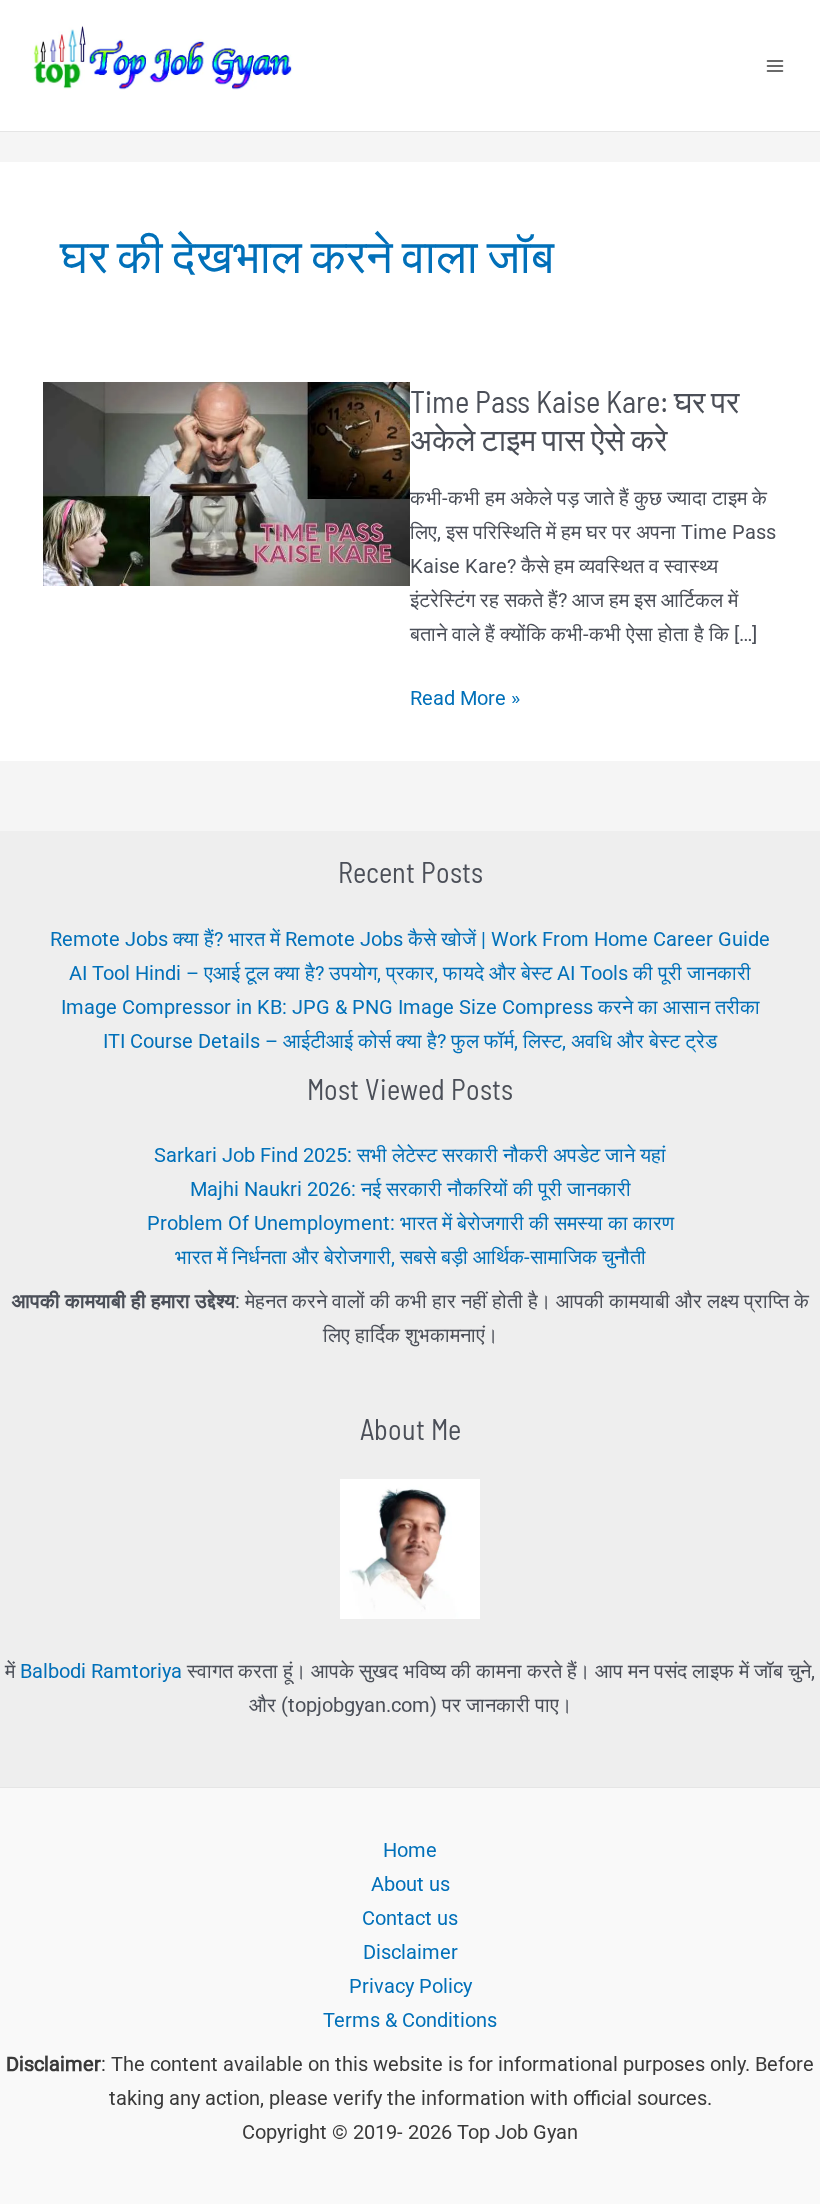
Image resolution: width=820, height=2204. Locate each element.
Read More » (465, 700)
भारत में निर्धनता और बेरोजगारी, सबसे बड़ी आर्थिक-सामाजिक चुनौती (410, 1257)
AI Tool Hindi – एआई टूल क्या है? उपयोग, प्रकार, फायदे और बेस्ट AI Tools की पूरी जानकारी (410, 973)
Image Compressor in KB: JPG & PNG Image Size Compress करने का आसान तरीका (410, 1007)
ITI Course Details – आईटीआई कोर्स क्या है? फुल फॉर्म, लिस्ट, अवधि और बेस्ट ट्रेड (410, 1041)
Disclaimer (410, 1952)
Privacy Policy (410, 1986)
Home (410, 1850)
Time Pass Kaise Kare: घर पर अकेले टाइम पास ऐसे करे (574, 419)
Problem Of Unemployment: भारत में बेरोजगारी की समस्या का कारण (410, 1223)
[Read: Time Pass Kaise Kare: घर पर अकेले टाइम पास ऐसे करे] (226, 482)
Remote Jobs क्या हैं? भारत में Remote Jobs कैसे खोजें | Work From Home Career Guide (410, 939)
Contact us (410, 1918)
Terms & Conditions (410, 2020)
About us (410, 1884)
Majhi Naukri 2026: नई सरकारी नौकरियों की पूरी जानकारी (410, 1189)
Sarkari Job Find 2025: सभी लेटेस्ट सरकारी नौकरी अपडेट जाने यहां (410, 1155)
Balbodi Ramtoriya (101, 1671)
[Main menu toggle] (775, 66)
